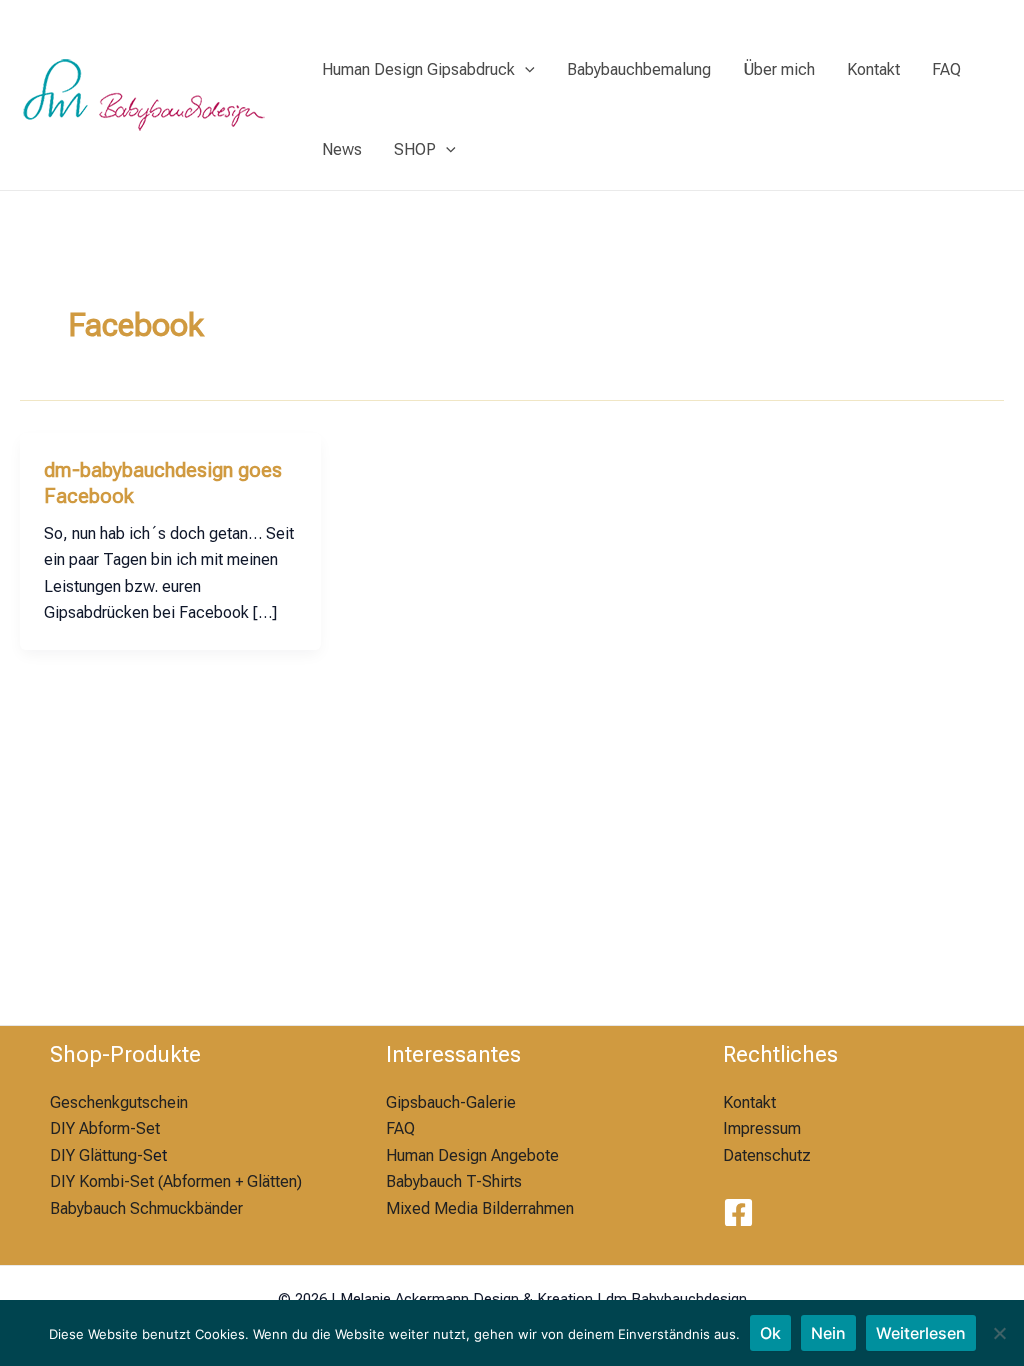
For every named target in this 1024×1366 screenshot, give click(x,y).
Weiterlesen (921, 1333)
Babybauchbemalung (639, 69)
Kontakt (873, 69)
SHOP (415, 149)
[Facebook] (738, 1212)
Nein (828, 1333)
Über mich (779, 69)
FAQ (946, 69)
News (342, 149)
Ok (770, 1333)
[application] (525, 70)
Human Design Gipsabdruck (418, 69)
